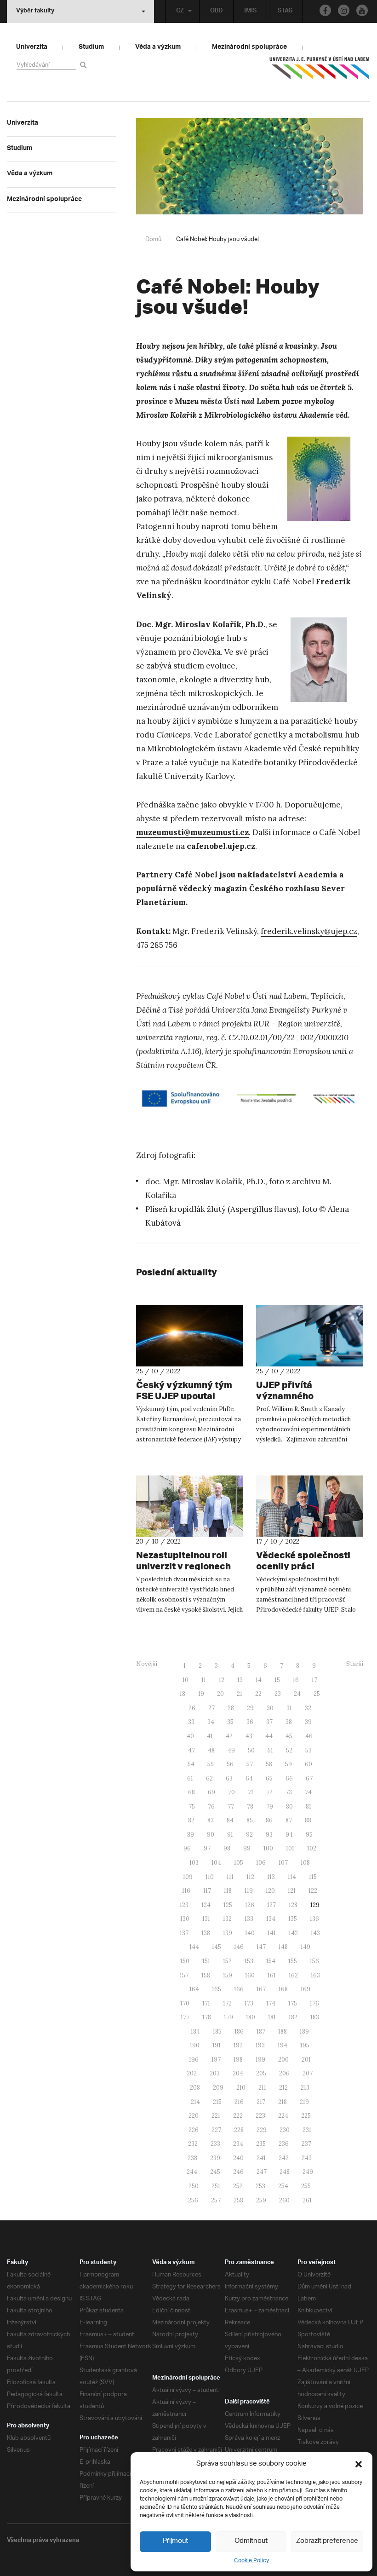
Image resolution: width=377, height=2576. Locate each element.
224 (283, 2116)
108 (305, 1863)
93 (269, 1835)
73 (289, 1792)
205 (261, 2073)
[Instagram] (344, 10)
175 (293, 2003)
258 (238, 2200)
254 (283, 2186)
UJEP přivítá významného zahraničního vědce (300, 1396)
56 (230, 1764)
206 (284, 2073)
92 (249, 1835)
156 (314, 1961)
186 (239, 2031)
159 (228, 1975)
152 (227, 1961)
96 (187, 1848)
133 (249, 1919)
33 (191, 1722)
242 (284, 2158)
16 (296, 1680)
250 (194, 2186)
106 (261, 1863)
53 (308, 1750)
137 (184, 1933)
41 (210, 1736)
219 (304, 2102)
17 (314, 1680)
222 (238, 2116)
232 (193, 2144)
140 (250, 1933)
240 (238, 2158)
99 (247, 1848)
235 (261, 2144)
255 (306, 2186)
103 (194, 1863)
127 (271, 1905)
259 (261, 2200)
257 (216, 2200)
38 (289, 1722)
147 (261, 1947)
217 (261, 2102)
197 (216, 2060)
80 (289, 1807)
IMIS (250, 12)
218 (283, 2102)
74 (308, 1792)
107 (283, 1863)
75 (192, 1807)
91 (230, 1835)
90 (211, 1835)
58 (269, 1764)
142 (293, 1933)
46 (309, 1736)
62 (209, 1778)
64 (249, 1778)
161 (272, 1975)
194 (283, 2045)
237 (306, 2144)
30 (270, 1708)
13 (240, 1680)
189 (304, 2031)
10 (186, 1680)
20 (220, 1694)
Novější (147, 1664)
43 (249, 1736)
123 (184, 1905)
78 (250, 1807)
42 (229, 1736)
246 (238, 2172)
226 (194, 2130)
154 (271, 1961)
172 (227, 2003)
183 (315, 2017)
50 (251, 1750)
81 (308, 1807)
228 (239, 2130)
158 (206, 1975)
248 (285, 2172)
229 (262, 2130)
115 (313, 1877)
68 (191, 1792)
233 (215, 2144)
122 (313, 1891)
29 (250, 1708)
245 (215, 2172)
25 (317, 1694)
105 (239, 1863)
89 (191, 1835)
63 (229, 1778)
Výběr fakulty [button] (35, 12)
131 (206, 1919)
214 (195, 2102)
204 (238, 2073)
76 (211, 1807)
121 (292, 1891)
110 (210, 1877)
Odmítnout (251, 2541)
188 (283, 2031)
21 (240, 1694)
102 (312, 1848)
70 (231, 1792)
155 (293, 1961)
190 (195, 2045)
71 (251, 1792)
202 (192, 2073)
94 (289, 1835)
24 (297, 1694)
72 (269, 1792)
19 (201, 1694)
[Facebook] (325, 10)
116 (186, 1891)
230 (285, 2130)
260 (284, 2200)
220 (194, 2116)
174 (271, 2003)
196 (194, 2060)
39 (308, 1722)
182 (293, 2017)
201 (306, 2060)
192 (238, 2045)
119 (249, 1891)
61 (190, 1778)
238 (192, 2158)
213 (305, 2088)
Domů (153, 239)
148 (283, 1947)
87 (289, 1820)
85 (250, 1820)
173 (249, 2003)
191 (217, 2045)
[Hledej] (85, 65)
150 (185, 1961)
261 (307, 2200)
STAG (285, 12)
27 (211, 1708)
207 (308, 2073)
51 (270, 1750)
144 (194, 1947)
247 (262, 2172)
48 (211, 1750)
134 (271, 1919)
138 (206, 1933)
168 (283, 1989)
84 (230, 1820)
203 (215, 2073)
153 (249, 1961)
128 (293, 1905)
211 (262, 2088)
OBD (217, 12)
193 (260, 2045)
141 (272, 1933)
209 (218, 2088)
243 (307, 2158)
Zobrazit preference (327, 2541)
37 (269, 1722)
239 (215, 2158)
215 (217, 2102)
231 (307, 2130)
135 (293, 1919)
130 (185, 1919)
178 (207, 2017)
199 (260, 2060)
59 (288, 1764)
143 (315, 1933)
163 (315, 1975)
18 (183, 1694)
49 (231, 1750)
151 (206, 1961)
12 (222, 1680)
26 (192, 1708)
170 (185, 2003)
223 (260, 2116)
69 (211, 1792)
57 (250, 1764)
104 (216, 1863)
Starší (355, 1664)
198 (238, 2060)
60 (308, 1764)
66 (289, 1778)
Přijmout (175, 2541)
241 (261, 2158)
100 (268, 1848)
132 (227, 1919)
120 (270, 1891)
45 (289, 1736)
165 (217, 1989)
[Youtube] (362, 10)
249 (308, 2172)
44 (269, 1736)
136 (314, 1919)
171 (206, 2003)
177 (185, 2017)
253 (260, 2186)
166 (239, 1989)
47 (191, 1750)
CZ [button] (180, 12)
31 (289, 1708)
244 (192, 2172)
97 (207, 1848)
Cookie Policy (251, 2561)
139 (228, 1933)
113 (271, 1877)
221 (216, 2116)
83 (211, 1820)
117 (207, 1891)
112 (250, 1877)
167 (261, 1989)
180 (251, 2017)
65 (269, 1778)
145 (217, 1947)
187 (261, 2031)
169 (306, 1989)
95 (309, 1835)
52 (289, 1750)
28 (231, 1708)
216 (239, 2102)
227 (216, 2130)
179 (228, 2017)
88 (308, 1820)
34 (211, 1722)
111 (230, 1877)
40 (190, 1736)
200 (283, 2060)
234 (238, 2144)
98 (227, 1848)
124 (206, 1905)
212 (283, 2088)
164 (194, 1989)
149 (306, 1947)
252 (238, 2186)
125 (228, 1905)
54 (191, 1764)
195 (305, 2045)
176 (314, 2003)
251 (216, 2186)
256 (193, 2200)
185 (217, 2031)
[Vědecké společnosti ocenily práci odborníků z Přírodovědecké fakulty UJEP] (310, 1506)
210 (241, 2088)
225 (306, 2116)
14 (259, 1680)
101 (290, 1848)
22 (258, 1694)
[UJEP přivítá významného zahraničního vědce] (310, 1336)
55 (211, 1764)
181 (272, 2017)
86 (269, 1820)
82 (191, 1820)
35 (230, 1722)
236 (284, 2144)
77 (231, 1807)
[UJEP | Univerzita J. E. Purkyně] (320, 72)
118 (228, 1891)
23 (278, 1694)
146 (239, 1947)
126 (250, 1905)
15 (277, 1680)
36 (250, 1722)
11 (204, 1680)
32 (308, 1708)
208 (195, 2088)
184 (195, 2031)
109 (188, 1877)
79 (270, 1807)
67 (309, 1778)
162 (293, 1975)
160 (250, 1975)
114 (292, 1877)
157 (184, 1975)
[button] (359, 2464)
